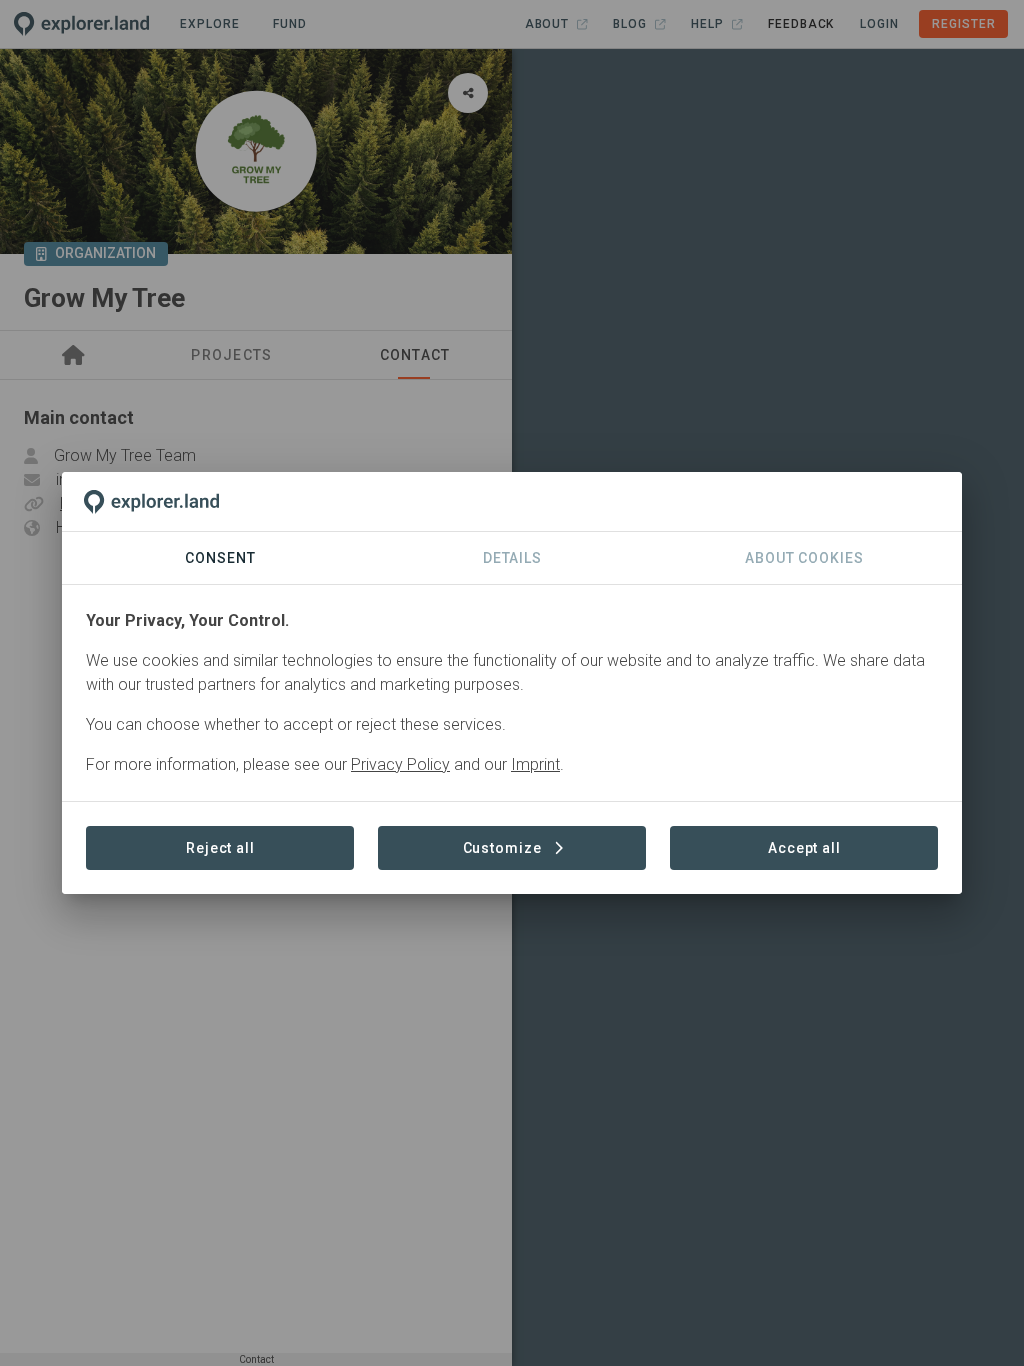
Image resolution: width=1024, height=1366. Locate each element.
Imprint (535, 764)
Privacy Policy (400, 764)
